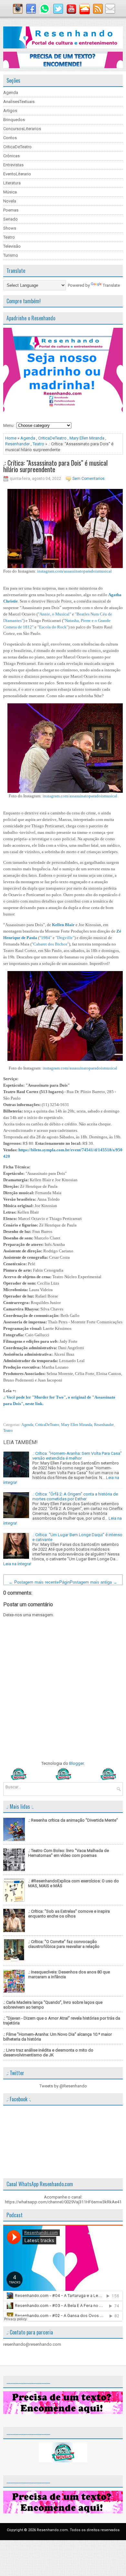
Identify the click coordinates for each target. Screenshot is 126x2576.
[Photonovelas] (63, 1779)
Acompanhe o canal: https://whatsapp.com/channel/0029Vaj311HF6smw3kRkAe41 (63, 2199)
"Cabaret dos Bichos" (50, 944)
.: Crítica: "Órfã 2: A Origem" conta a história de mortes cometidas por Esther (75, 1496)
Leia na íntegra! (17, 1564)
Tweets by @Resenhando (63, 2086)
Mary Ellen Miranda (87, 438)
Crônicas (11, 156)
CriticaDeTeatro (17, 147)
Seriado (10, 219)
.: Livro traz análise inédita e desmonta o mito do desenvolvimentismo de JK (48, 2053)
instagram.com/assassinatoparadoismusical (74, 571)
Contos (10, 138)
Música (10, 192)
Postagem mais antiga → (94, 1582)
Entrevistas (13, 165)
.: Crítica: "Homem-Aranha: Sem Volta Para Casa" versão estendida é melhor (77, 1456)
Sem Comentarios (89, 479)
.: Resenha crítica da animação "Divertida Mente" (73, 1820)
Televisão (12, 246)
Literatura (12, 183)
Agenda (11, 93)
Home (11, 438)
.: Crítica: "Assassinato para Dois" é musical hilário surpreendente (55, 466)
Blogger (76, 1763)
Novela (10, 201)
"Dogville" (65, 938)
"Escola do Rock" (53, 627)
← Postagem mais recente (34, 1582)
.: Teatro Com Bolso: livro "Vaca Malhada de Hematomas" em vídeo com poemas (68, 1853)
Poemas (11, 210)
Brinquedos (14, 120)
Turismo (11, 255)
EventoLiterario (17, 174)
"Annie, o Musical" (54, 614)
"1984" (46, 938)
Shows (10, 228)
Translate (111, 285)
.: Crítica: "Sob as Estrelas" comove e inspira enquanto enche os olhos (69, 1914)
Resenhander (17, 444)
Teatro (9, 237)
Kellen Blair (63, 925)
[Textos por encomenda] (63, 67)
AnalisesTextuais (19, 102)
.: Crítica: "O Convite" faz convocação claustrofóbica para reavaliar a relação (64, 1944)
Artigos (10, 111)
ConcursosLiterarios (22, 129)
